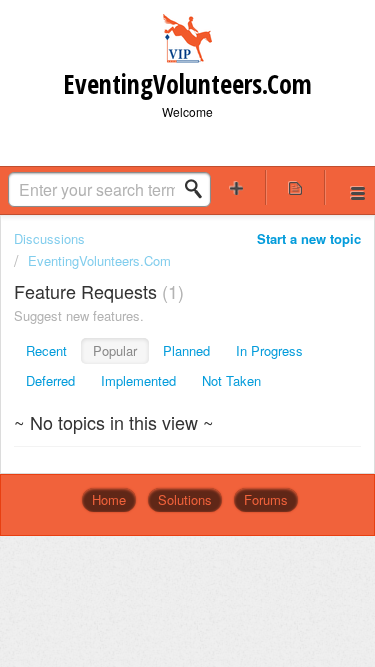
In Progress (269, 350)
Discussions (49, 238)
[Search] (199, 189)
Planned (186, 350)
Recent (46, 350)
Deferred (50, 380)
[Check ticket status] (295, 187)
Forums (266, 499)
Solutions (185, 499)
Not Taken (231, 380)
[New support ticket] (237, 187)
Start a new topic (309, 238)
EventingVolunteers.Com (99, 260)
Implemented (138, 380)
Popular (115, 350)
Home (109, 499)
